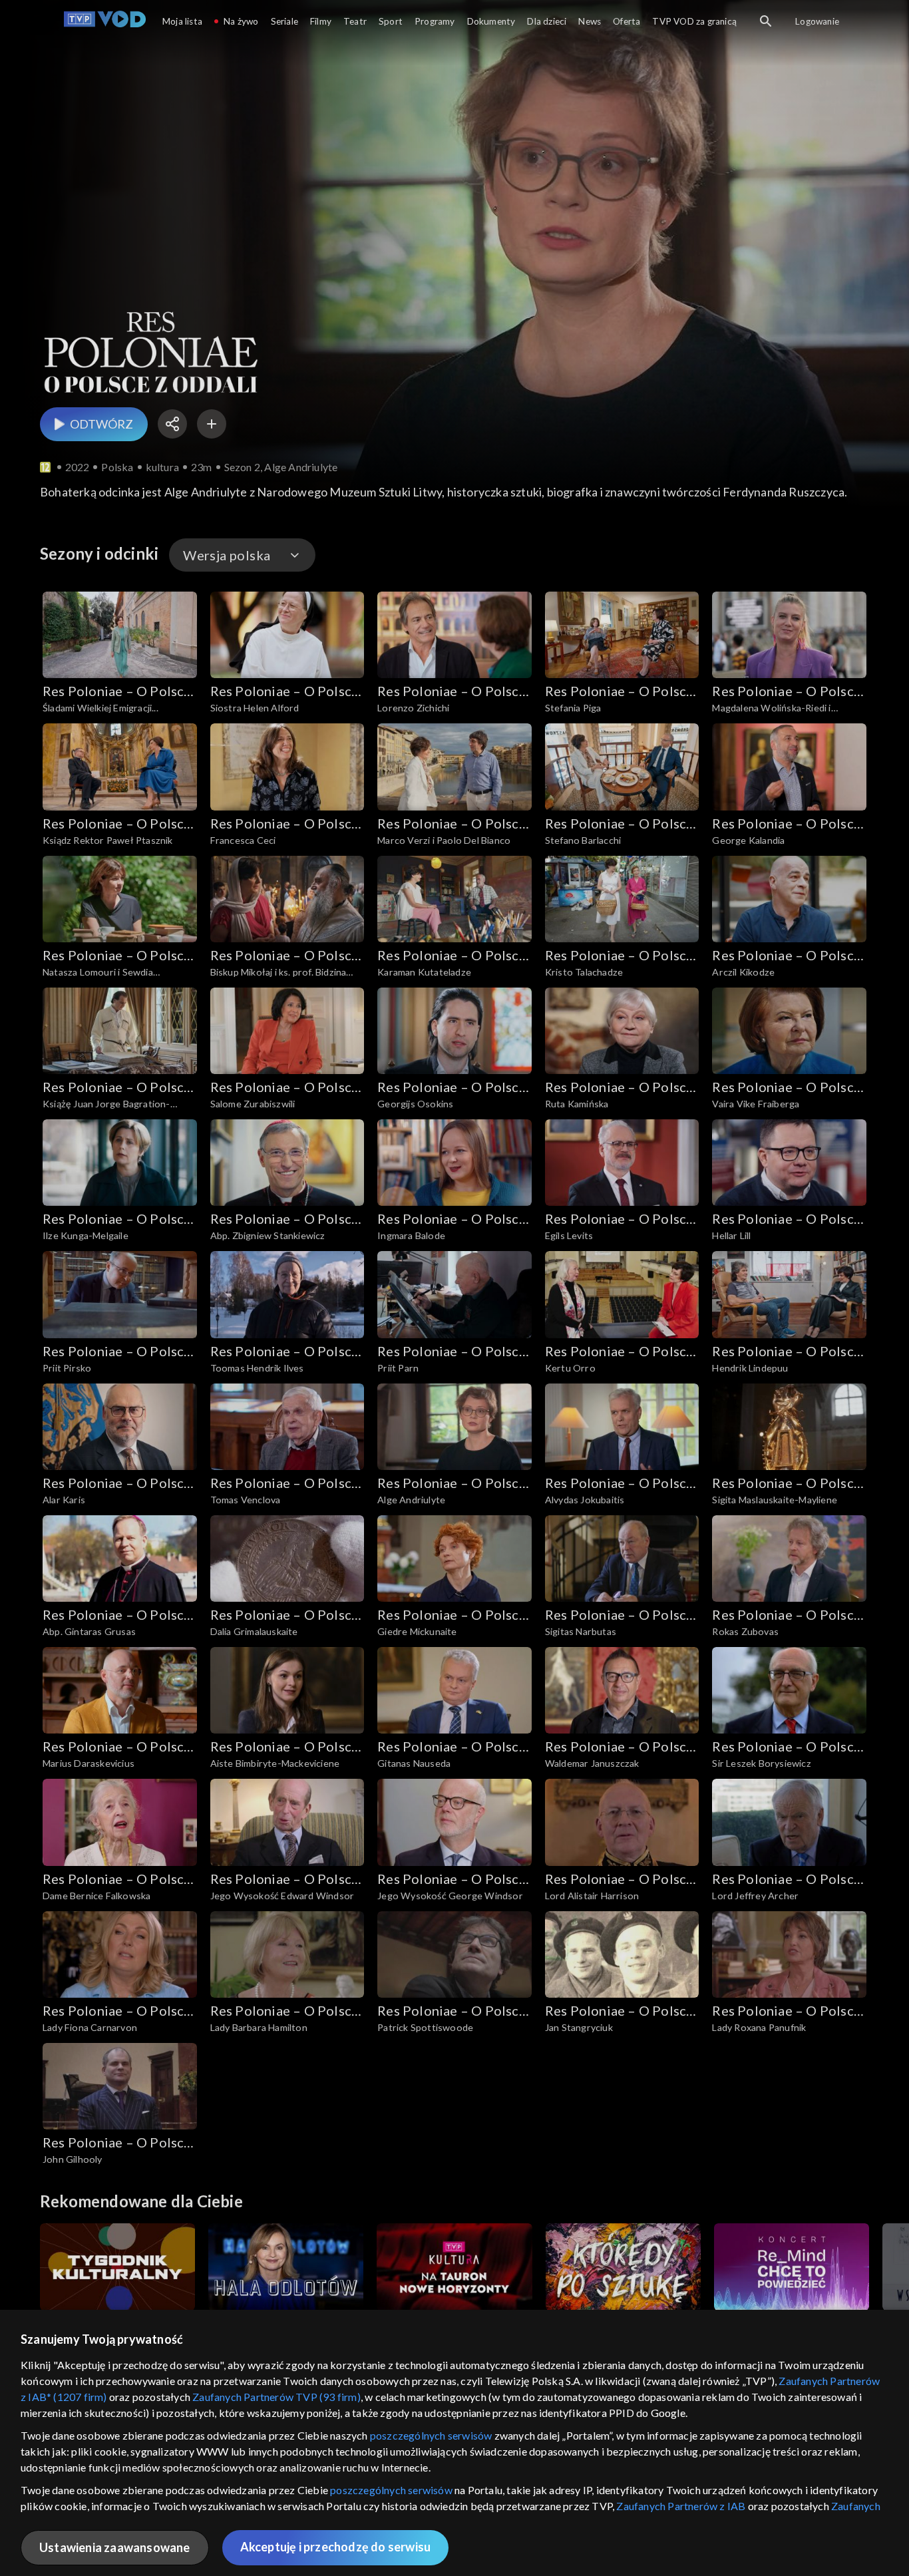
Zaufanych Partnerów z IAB (681, 2506)
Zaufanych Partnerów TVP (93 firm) (276, 2397)
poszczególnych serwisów (431, 2435)
